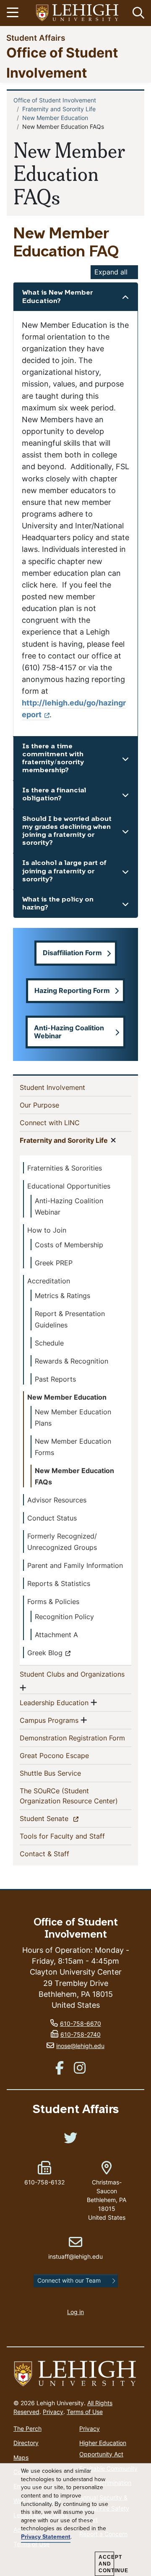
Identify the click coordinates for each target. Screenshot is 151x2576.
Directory (26, 2443)
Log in (75, 2312)
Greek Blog (45, 1653)
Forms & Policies (53, 1602)
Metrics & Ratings (62, 1296)
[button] (137, 13)
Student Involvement (66, 1087)
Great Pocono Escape (68, 1755)
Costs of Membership (69, 1245)
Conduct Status (52, 1518)
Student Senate (59, 1818)
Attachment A (56, 1635)
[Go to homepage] (75, 2374)
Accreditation (49, 1281)
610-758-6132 (44, 2182)
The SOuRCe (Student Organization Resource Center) (75, 1796)
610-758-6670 (81, 2023)
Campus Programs (49, 1720)
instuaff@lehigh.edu (75, 2248)
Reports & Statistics (59, 1583)
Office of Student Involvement (55, 100)
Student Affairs (36, 38)
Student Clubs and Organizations (72, 1674)
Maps (21, 2457)
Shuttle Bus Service (64, 1773)
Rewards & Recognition (72, 1361)
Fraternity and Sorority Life (59, 109)
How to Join (47, 1230)
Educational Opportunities (69, 1186)
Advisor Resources (57, 1500)
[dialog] (75, 2520)
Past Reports (55, 1379)
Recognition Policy (64, 1617)
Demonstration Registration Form (75, 1738)
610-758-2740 (81, 2034)
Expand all (111, 272)
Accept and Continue (106, 2564)
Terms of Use (85, 2412)
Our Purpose (53, 1105)
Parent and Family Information (75, 1565)
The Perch (27, 2428)
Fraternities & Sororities (65, 1168)
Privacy (53, 2412)
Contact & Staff (58, 1854)
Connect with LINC (63, 1122)
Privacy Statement (46, 2537)
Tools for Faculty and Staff (75, 1836)
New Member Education (55, 118)
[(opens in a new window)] (78, 13)
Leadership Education (54, 1702)
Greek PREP (54, 1263)
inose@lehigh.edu (80, 2046)
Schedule (49, 1343)
